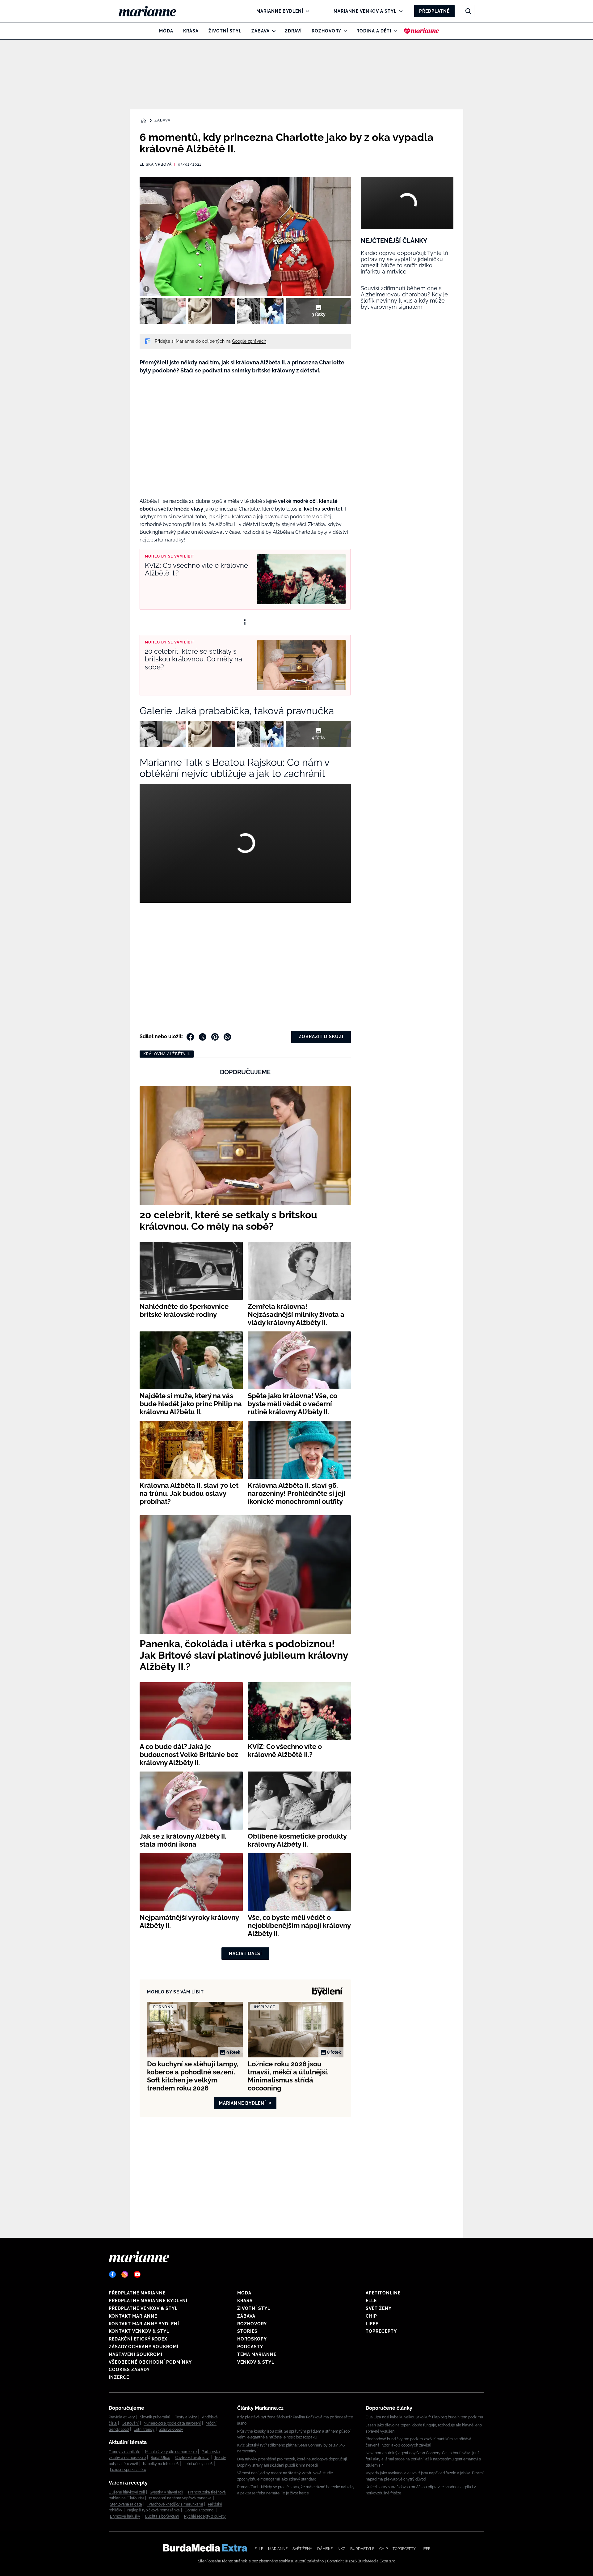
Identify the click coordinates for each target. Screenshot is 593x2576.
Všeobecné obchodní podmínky (150, 2362)
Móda (166, 31)
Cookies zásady (129, 2370)
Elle (371, 2301)
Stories (247, 2331)
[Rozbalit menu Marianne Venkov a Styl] (399, 11)
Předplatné (434, 11)
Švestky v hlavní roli (166, 2492)
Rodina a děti (374, 31)
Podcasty (250, 2347)
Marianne (278, 2549)
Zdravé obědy (171, 2430)
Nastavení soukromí (136, 2354)
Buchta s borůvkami (162, 2516)
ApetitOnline (383, 2293)
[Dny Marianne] (421, 31)
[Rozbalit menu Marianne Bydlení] (306, 11)
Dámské (325, 2549)
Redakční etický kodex (138, 2339)
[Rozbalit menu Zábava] (272, 31)
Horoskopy (252, 2339)
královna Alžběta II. (167, 1054)
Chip (371, 2316)
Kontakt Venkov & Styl (139, 2331)
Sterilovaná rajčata (126, 2504)
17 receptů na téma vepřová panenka (180, 2498)
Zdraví (293, 31)
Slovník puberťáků (155, 2417)
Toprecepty (381, 2331)
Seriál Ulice (160, 2458)
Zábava (261, 31)
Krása (191, 31)
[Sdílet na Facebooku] (190, 1037)
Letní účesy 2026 (198, 2464)
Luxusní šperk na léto (128, 2470)
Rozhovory (326, 31)
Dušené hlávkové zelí (127, 2492)
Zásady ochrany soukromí (144, 2347)
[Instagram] (125, 2274)
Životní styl (225, 31)
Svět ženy (379, 2308)
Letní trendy (144, 2430)
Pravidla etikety (122, 2417)
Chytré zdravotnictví (192, 2458)
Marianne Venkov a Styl (365, 11)
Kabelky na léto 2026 (161, 2464)
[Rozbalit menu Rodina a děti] (394, 31)
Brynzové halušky (125, 2516)
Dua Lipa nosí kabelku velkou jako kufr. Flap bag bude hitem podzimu (424, 2417)
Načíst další (245, 1954)
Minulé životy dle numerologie (171, 2452)
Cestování (130, 2423)
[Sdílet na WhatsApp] (227, 1037)
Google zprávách (249, 341)
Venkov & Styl (256, 2362)
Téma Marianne (257, 2354)
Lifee (372, 2324)
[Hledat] (468, 11)
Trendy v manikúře (124, 2452)
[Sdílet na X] (203, 1037)
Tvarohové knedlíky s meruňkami (175, 2504)
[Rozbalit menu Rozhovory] (344, 31)
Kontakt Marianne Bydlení (144, 2324)
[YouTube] (137, 2274)
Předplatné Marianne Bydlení (148, 2301)
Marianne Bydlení (280, 11)
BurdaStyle (362, 2549)
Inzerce (119, 2377)
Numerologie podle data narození (172, 2423)
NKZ (341, 2549)
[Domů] (152, 11)
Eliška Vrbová (156, 164)
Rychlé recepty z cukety (205, 2516)
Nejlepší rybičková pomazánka (154, 2510)
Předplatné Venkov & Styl (143, 2308)
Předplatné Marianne (137, 2293)
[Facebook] (112, 2274)
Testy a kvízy (186, 2417)
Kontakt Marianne (133, 2316)
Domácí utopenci (200, 2510)
